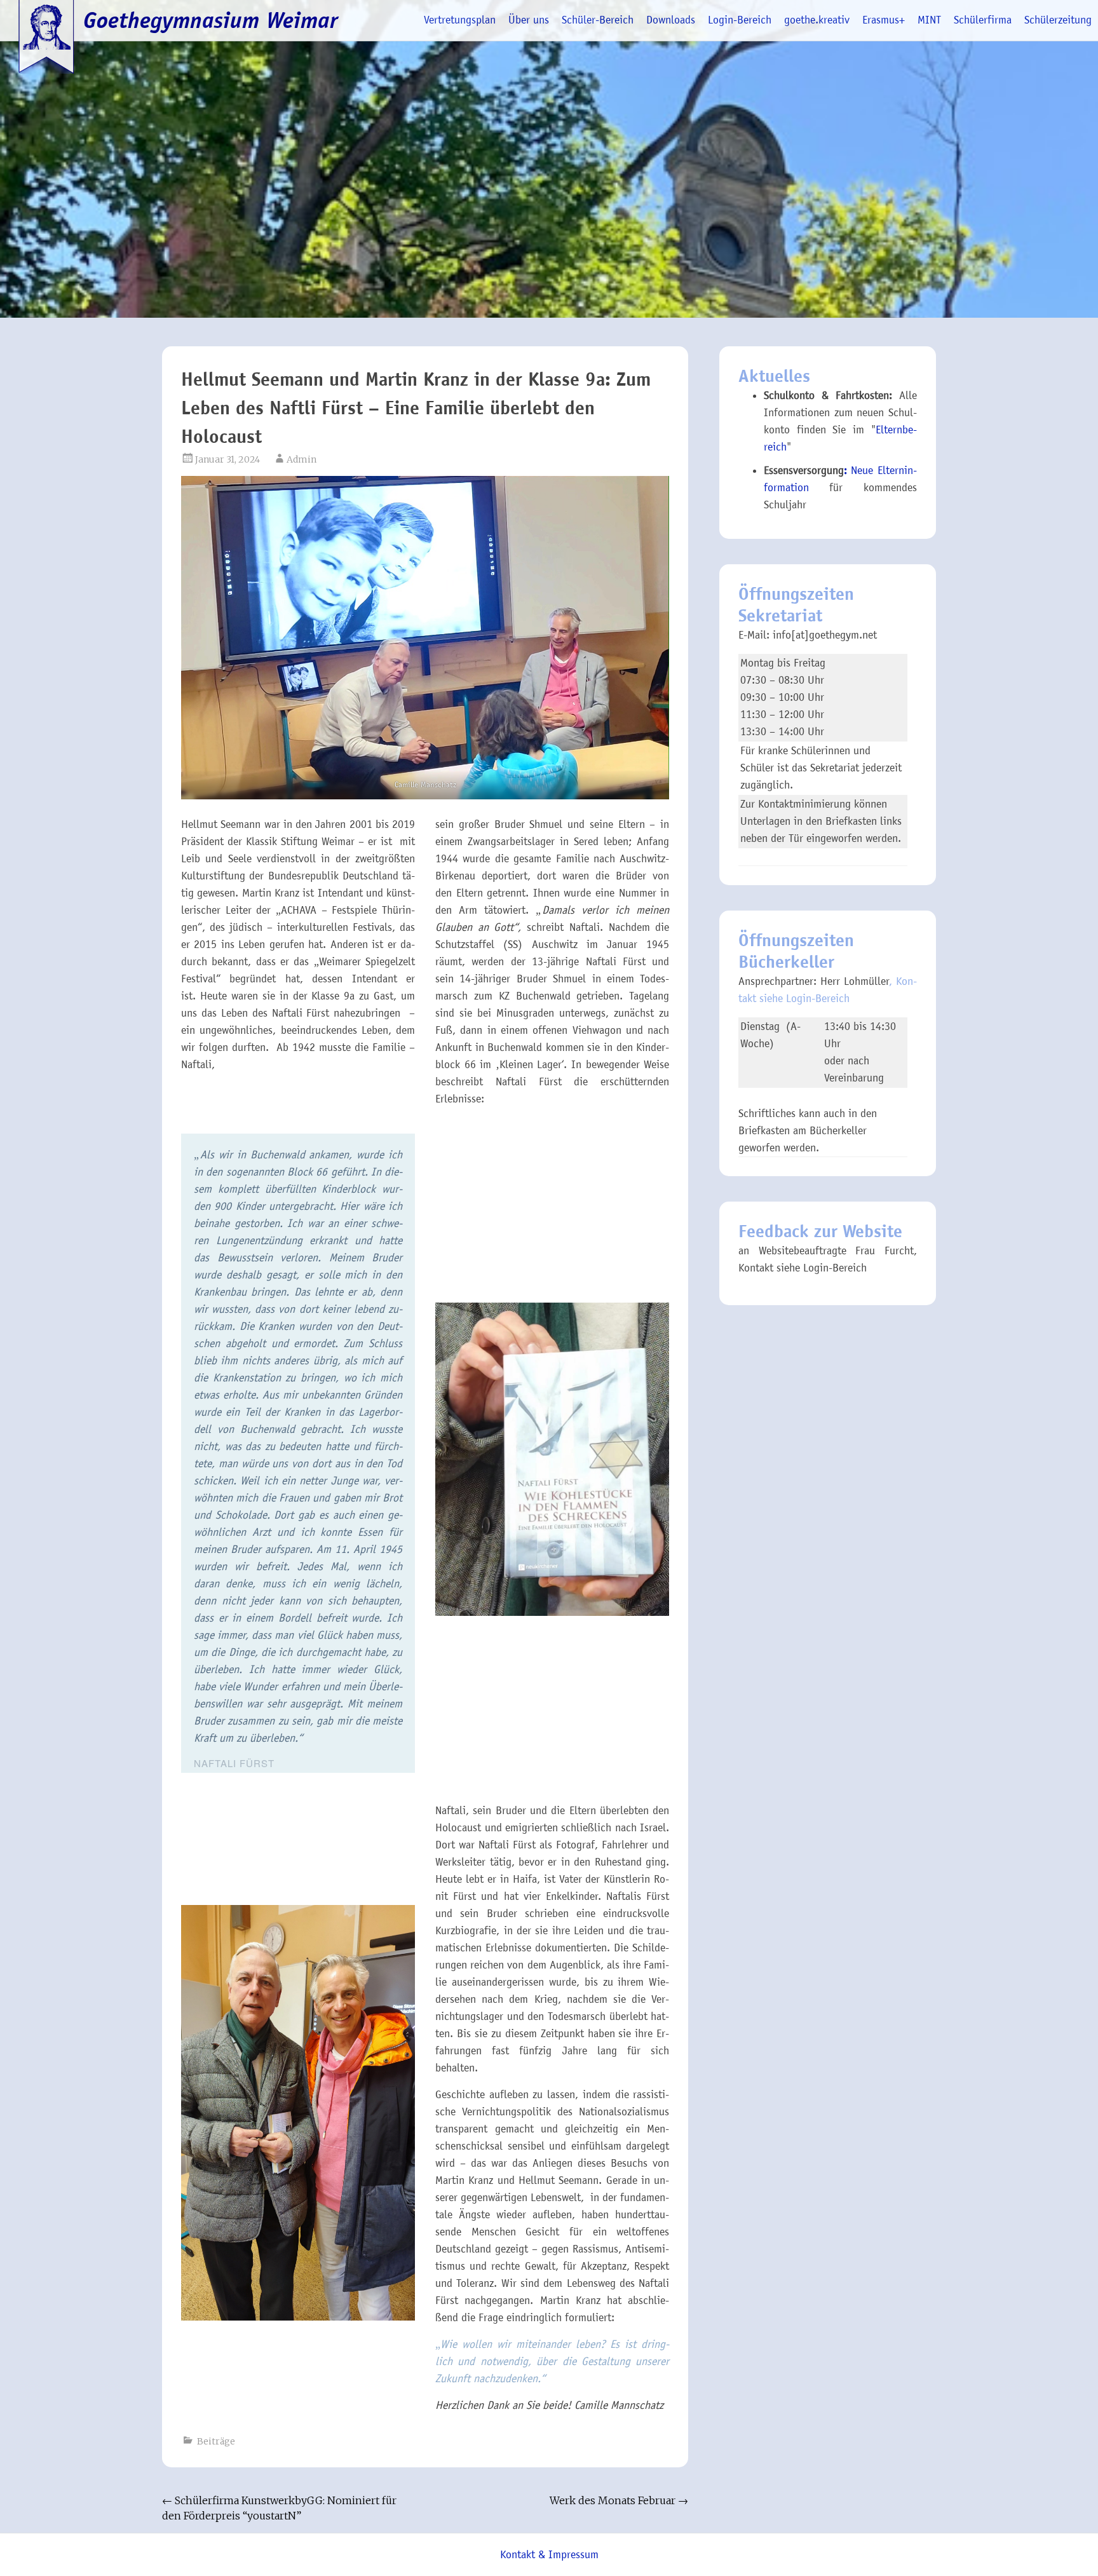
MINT (929, 20)
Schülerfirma (983, 20)
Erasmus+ (884, 20)
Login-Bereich (740, 20)
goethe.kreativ (817, 20)
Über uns (529, 20)
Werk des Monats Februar (619, 2500)
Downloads (671, 20)
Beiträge (216, 2441)
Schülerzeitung (1058, 20)
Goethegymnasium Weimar (211, 20)
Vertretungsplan (460, 20)
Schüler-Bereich (598, 20)
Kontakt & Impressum (549, 2555)
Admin (302, 459)
